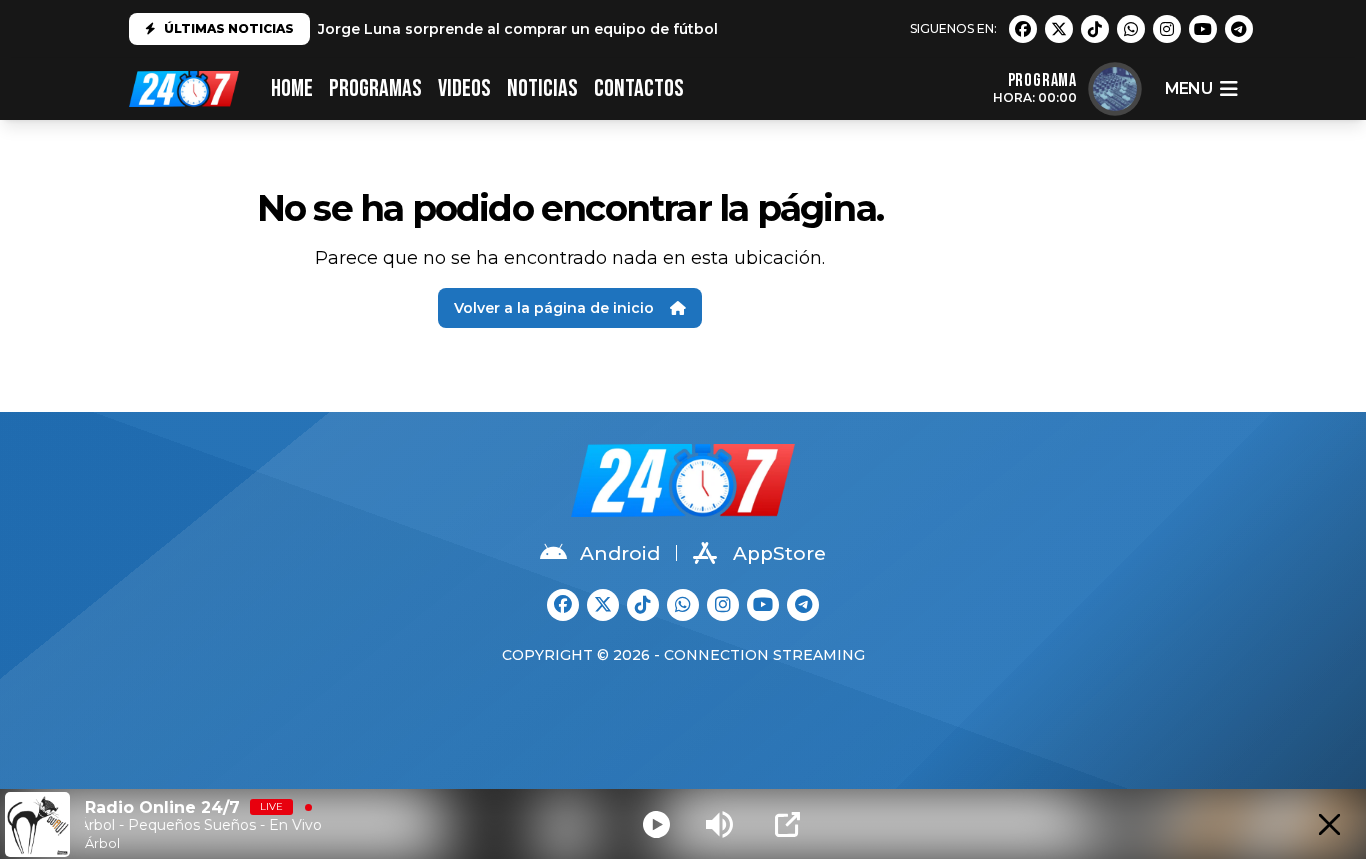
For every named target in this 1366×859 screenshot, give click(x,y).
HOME (292, 88)
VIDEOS (464, 88)
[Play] (656, 824)
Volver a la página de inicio (554, 308)
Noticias (542, 88)
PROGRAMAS (375, 88)
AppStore (779, 553)
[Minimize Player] (1329, 824)
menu (1188, 88)
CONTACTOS (639, 88)
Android (620, 553)
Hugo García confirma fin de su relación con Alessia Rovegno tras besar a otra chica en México (670, 30)
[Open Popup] (787, 824)
